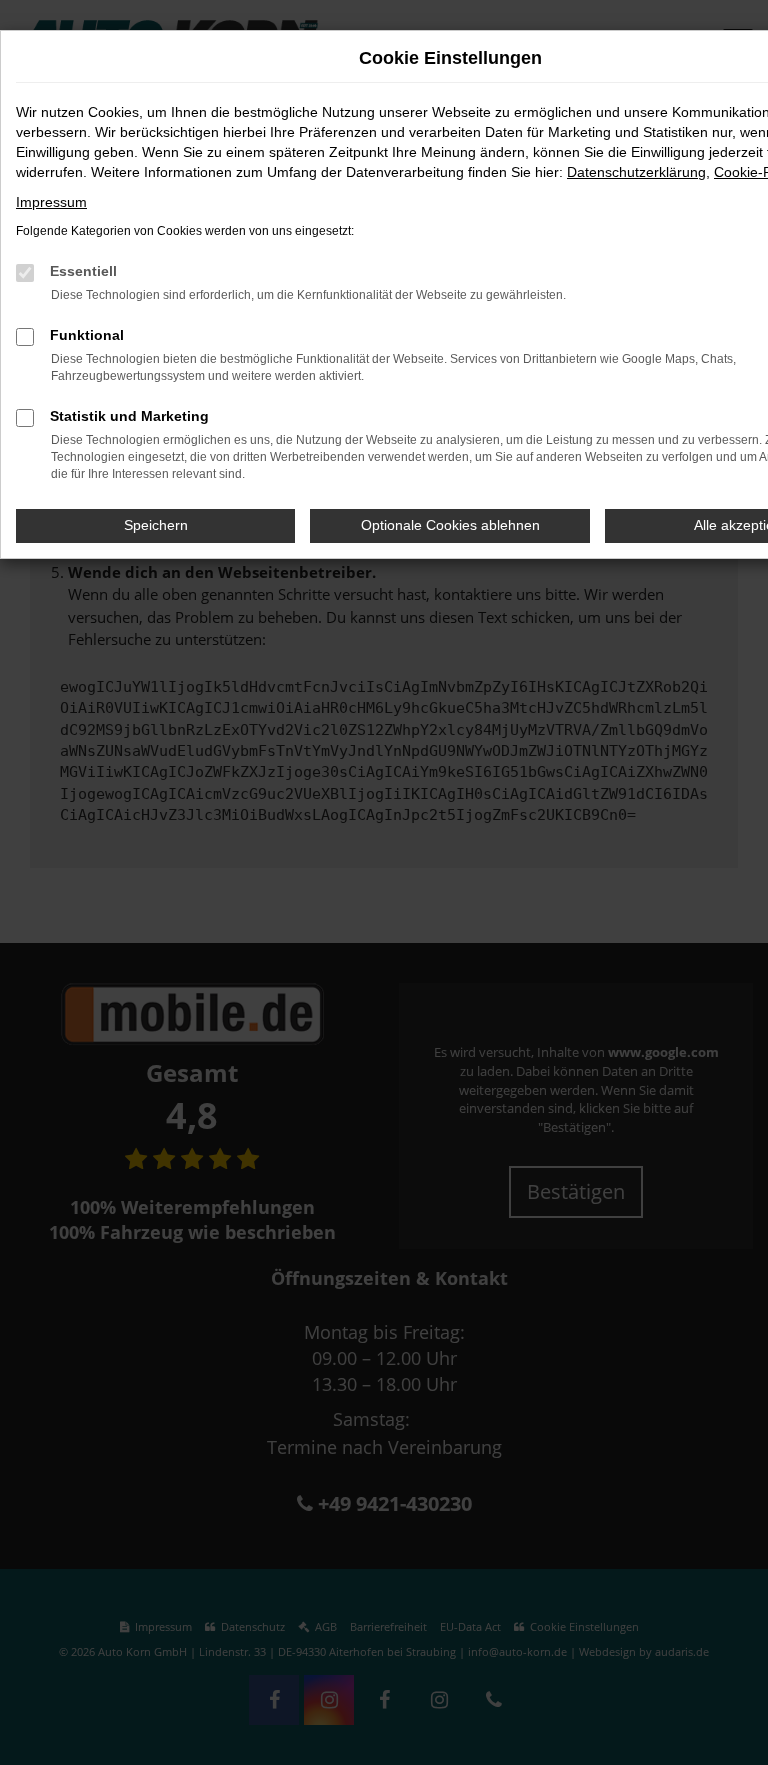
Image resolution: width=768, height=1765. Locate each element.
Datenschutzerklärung (636, 172)
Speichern (156, 525)
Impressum (51, 202)
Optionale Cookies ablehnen (450, 525)
